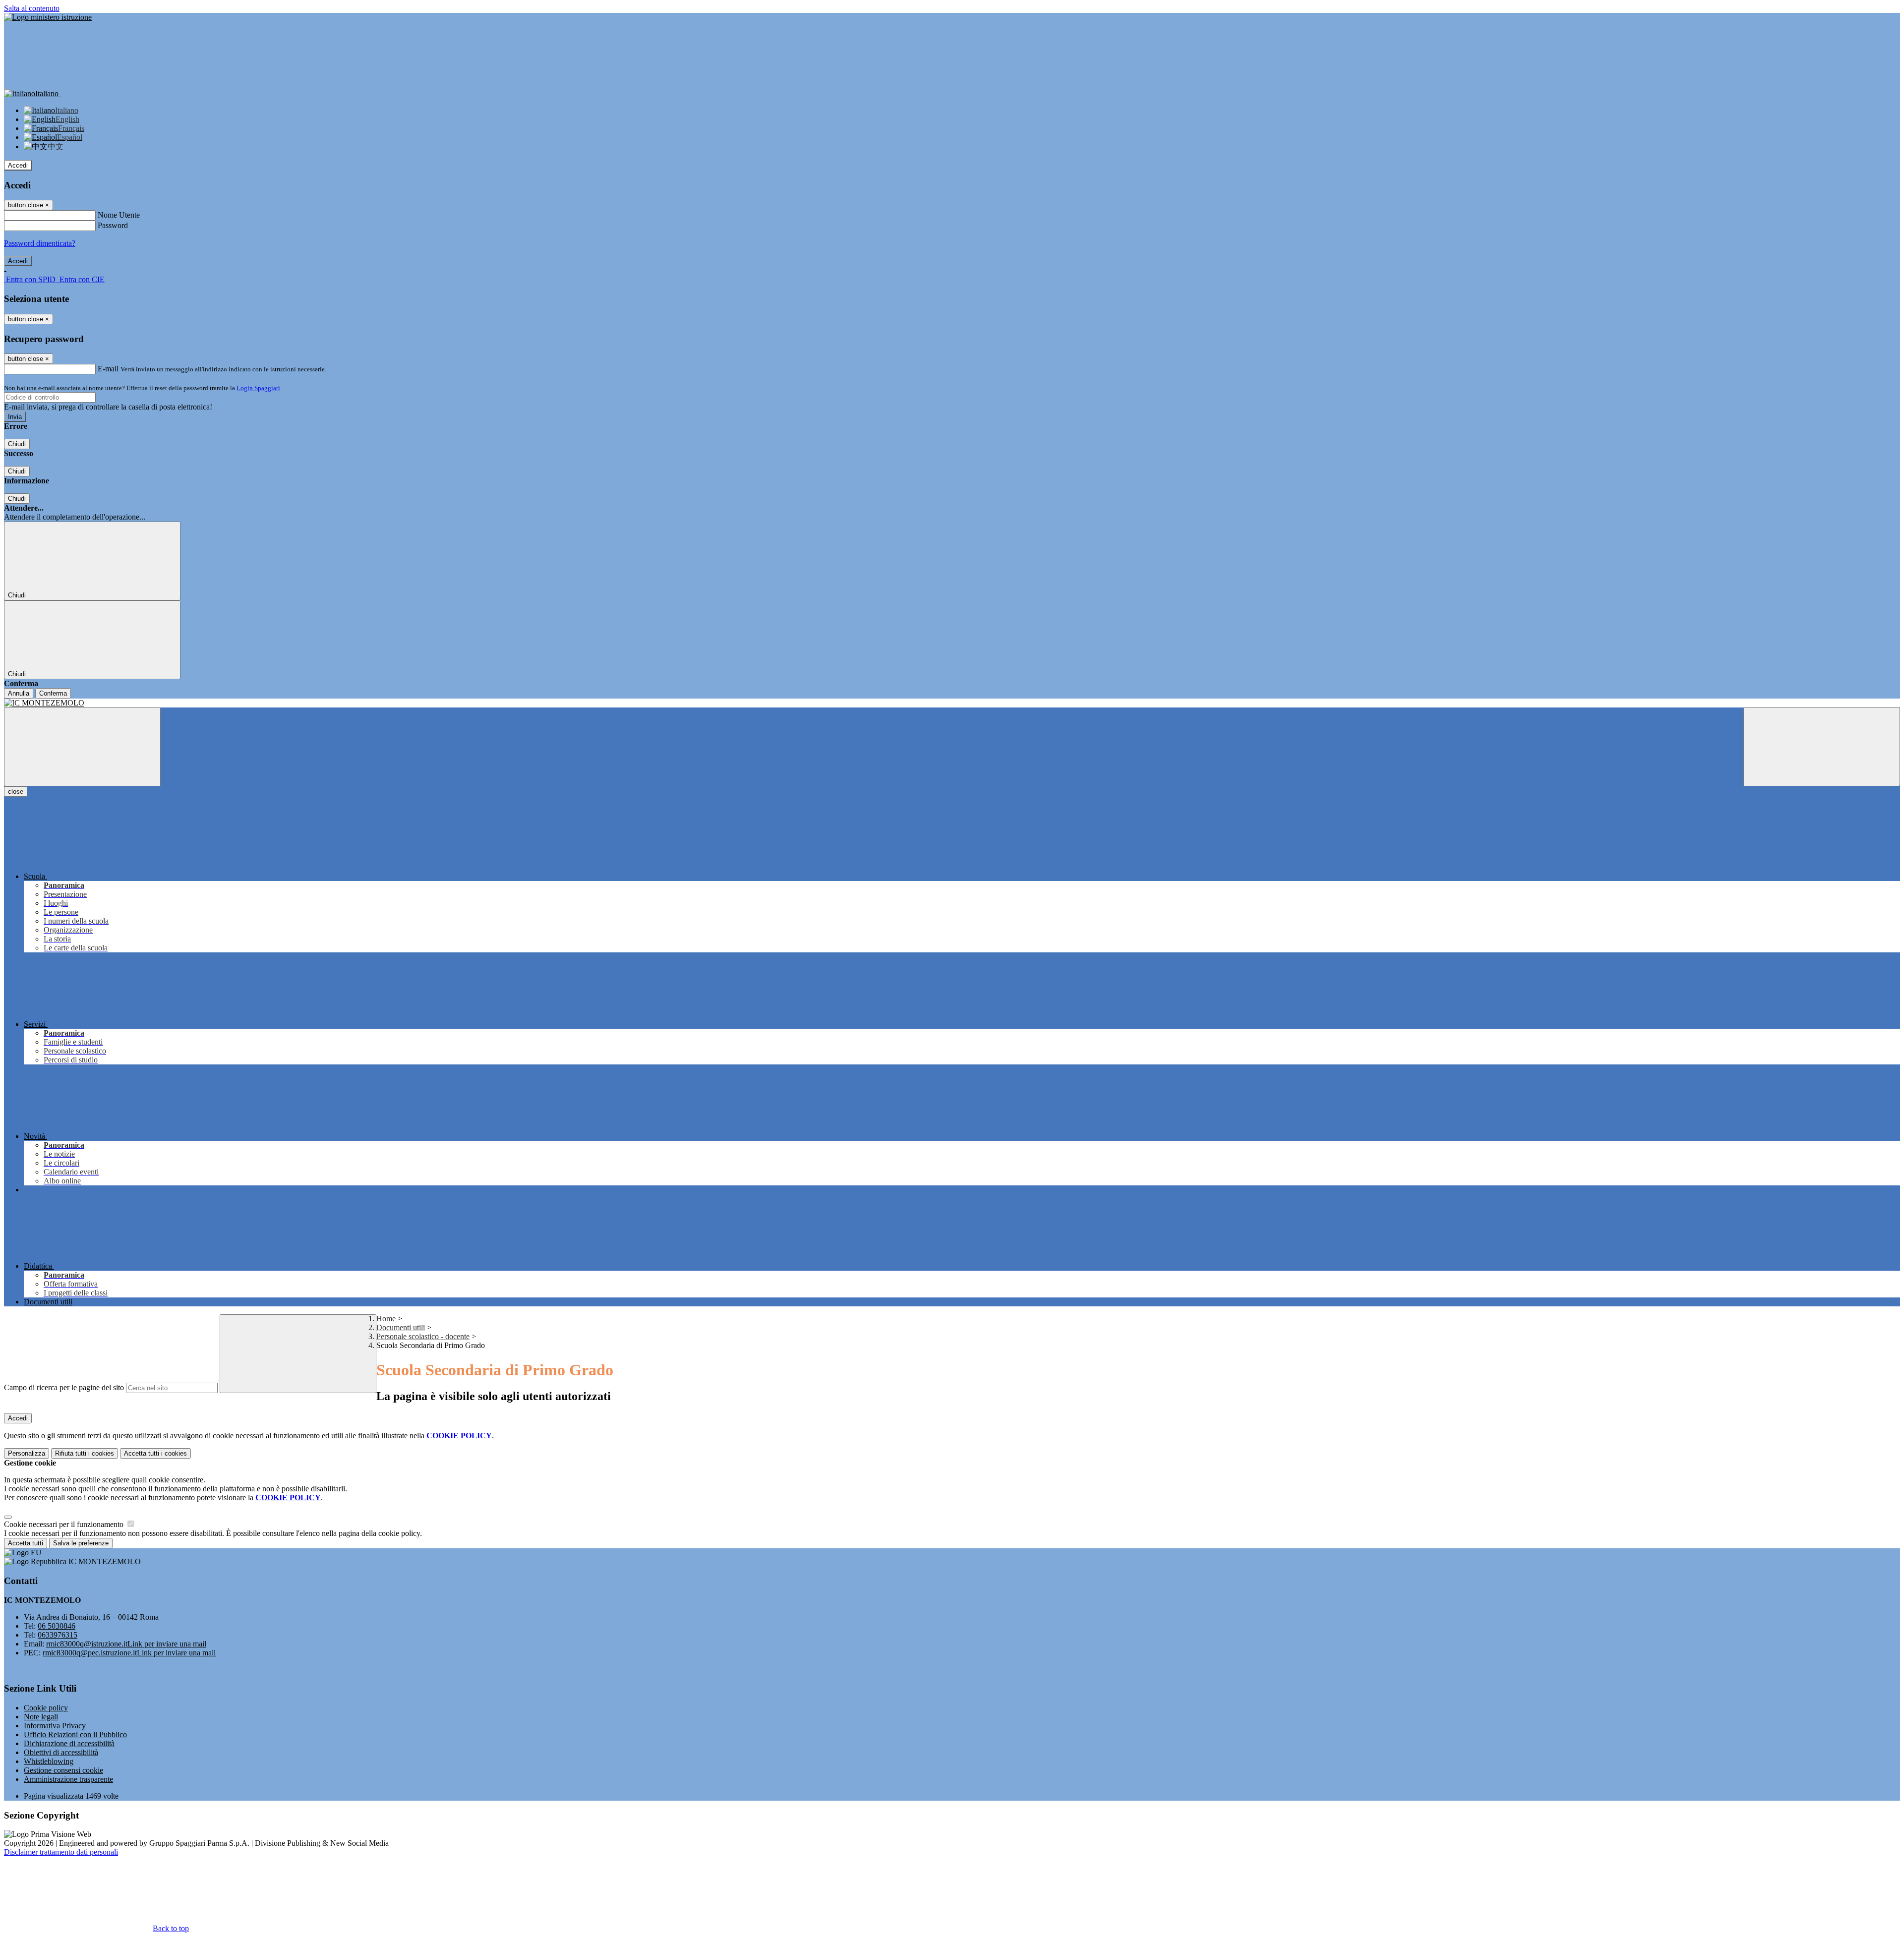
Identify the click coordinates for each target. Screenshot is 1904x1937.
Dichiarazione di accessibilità (69, 1743)
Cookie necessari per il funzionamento (65, 1524)
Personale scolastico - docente (423, 1336)
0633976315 (58, 1635)
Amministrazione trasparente (68, 1779)
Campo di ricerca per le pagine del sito (64, 1387)
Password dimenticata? (40, 243)
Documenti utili (401, 1327)
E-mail (108, 369)
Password (113, 225)
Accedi (18, 165)
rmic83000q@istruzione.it (126, 1644)
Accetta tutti (155, 1453)
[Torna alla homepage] (952, 703)
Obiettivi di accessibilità (61, 1752)
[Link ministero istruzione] (48, 17)
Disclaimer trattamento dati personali (61, 1852)
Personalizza (27, 1453)
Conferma (53, 693)
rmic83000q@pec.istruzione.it (129, 1653)
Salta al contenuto (32, 8)
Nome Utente (119, 215)
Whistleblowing (49, 1761)
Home (386, 1319)
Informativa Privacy (55, 1726)
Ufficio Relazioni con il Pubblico (75, 1734)
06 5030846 (57, 1626)
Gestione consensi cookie (63, 1770)
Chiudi (17, 444)
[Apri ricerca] (1822, 747)
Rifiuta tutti (85, 1453)
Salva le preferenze (81, 1543)
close (16, 792)
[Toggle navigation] (82, 747)
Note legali (41, 1717)
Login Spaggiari (258, 388)
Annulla (19, 693)
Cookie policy (46, 1708)
